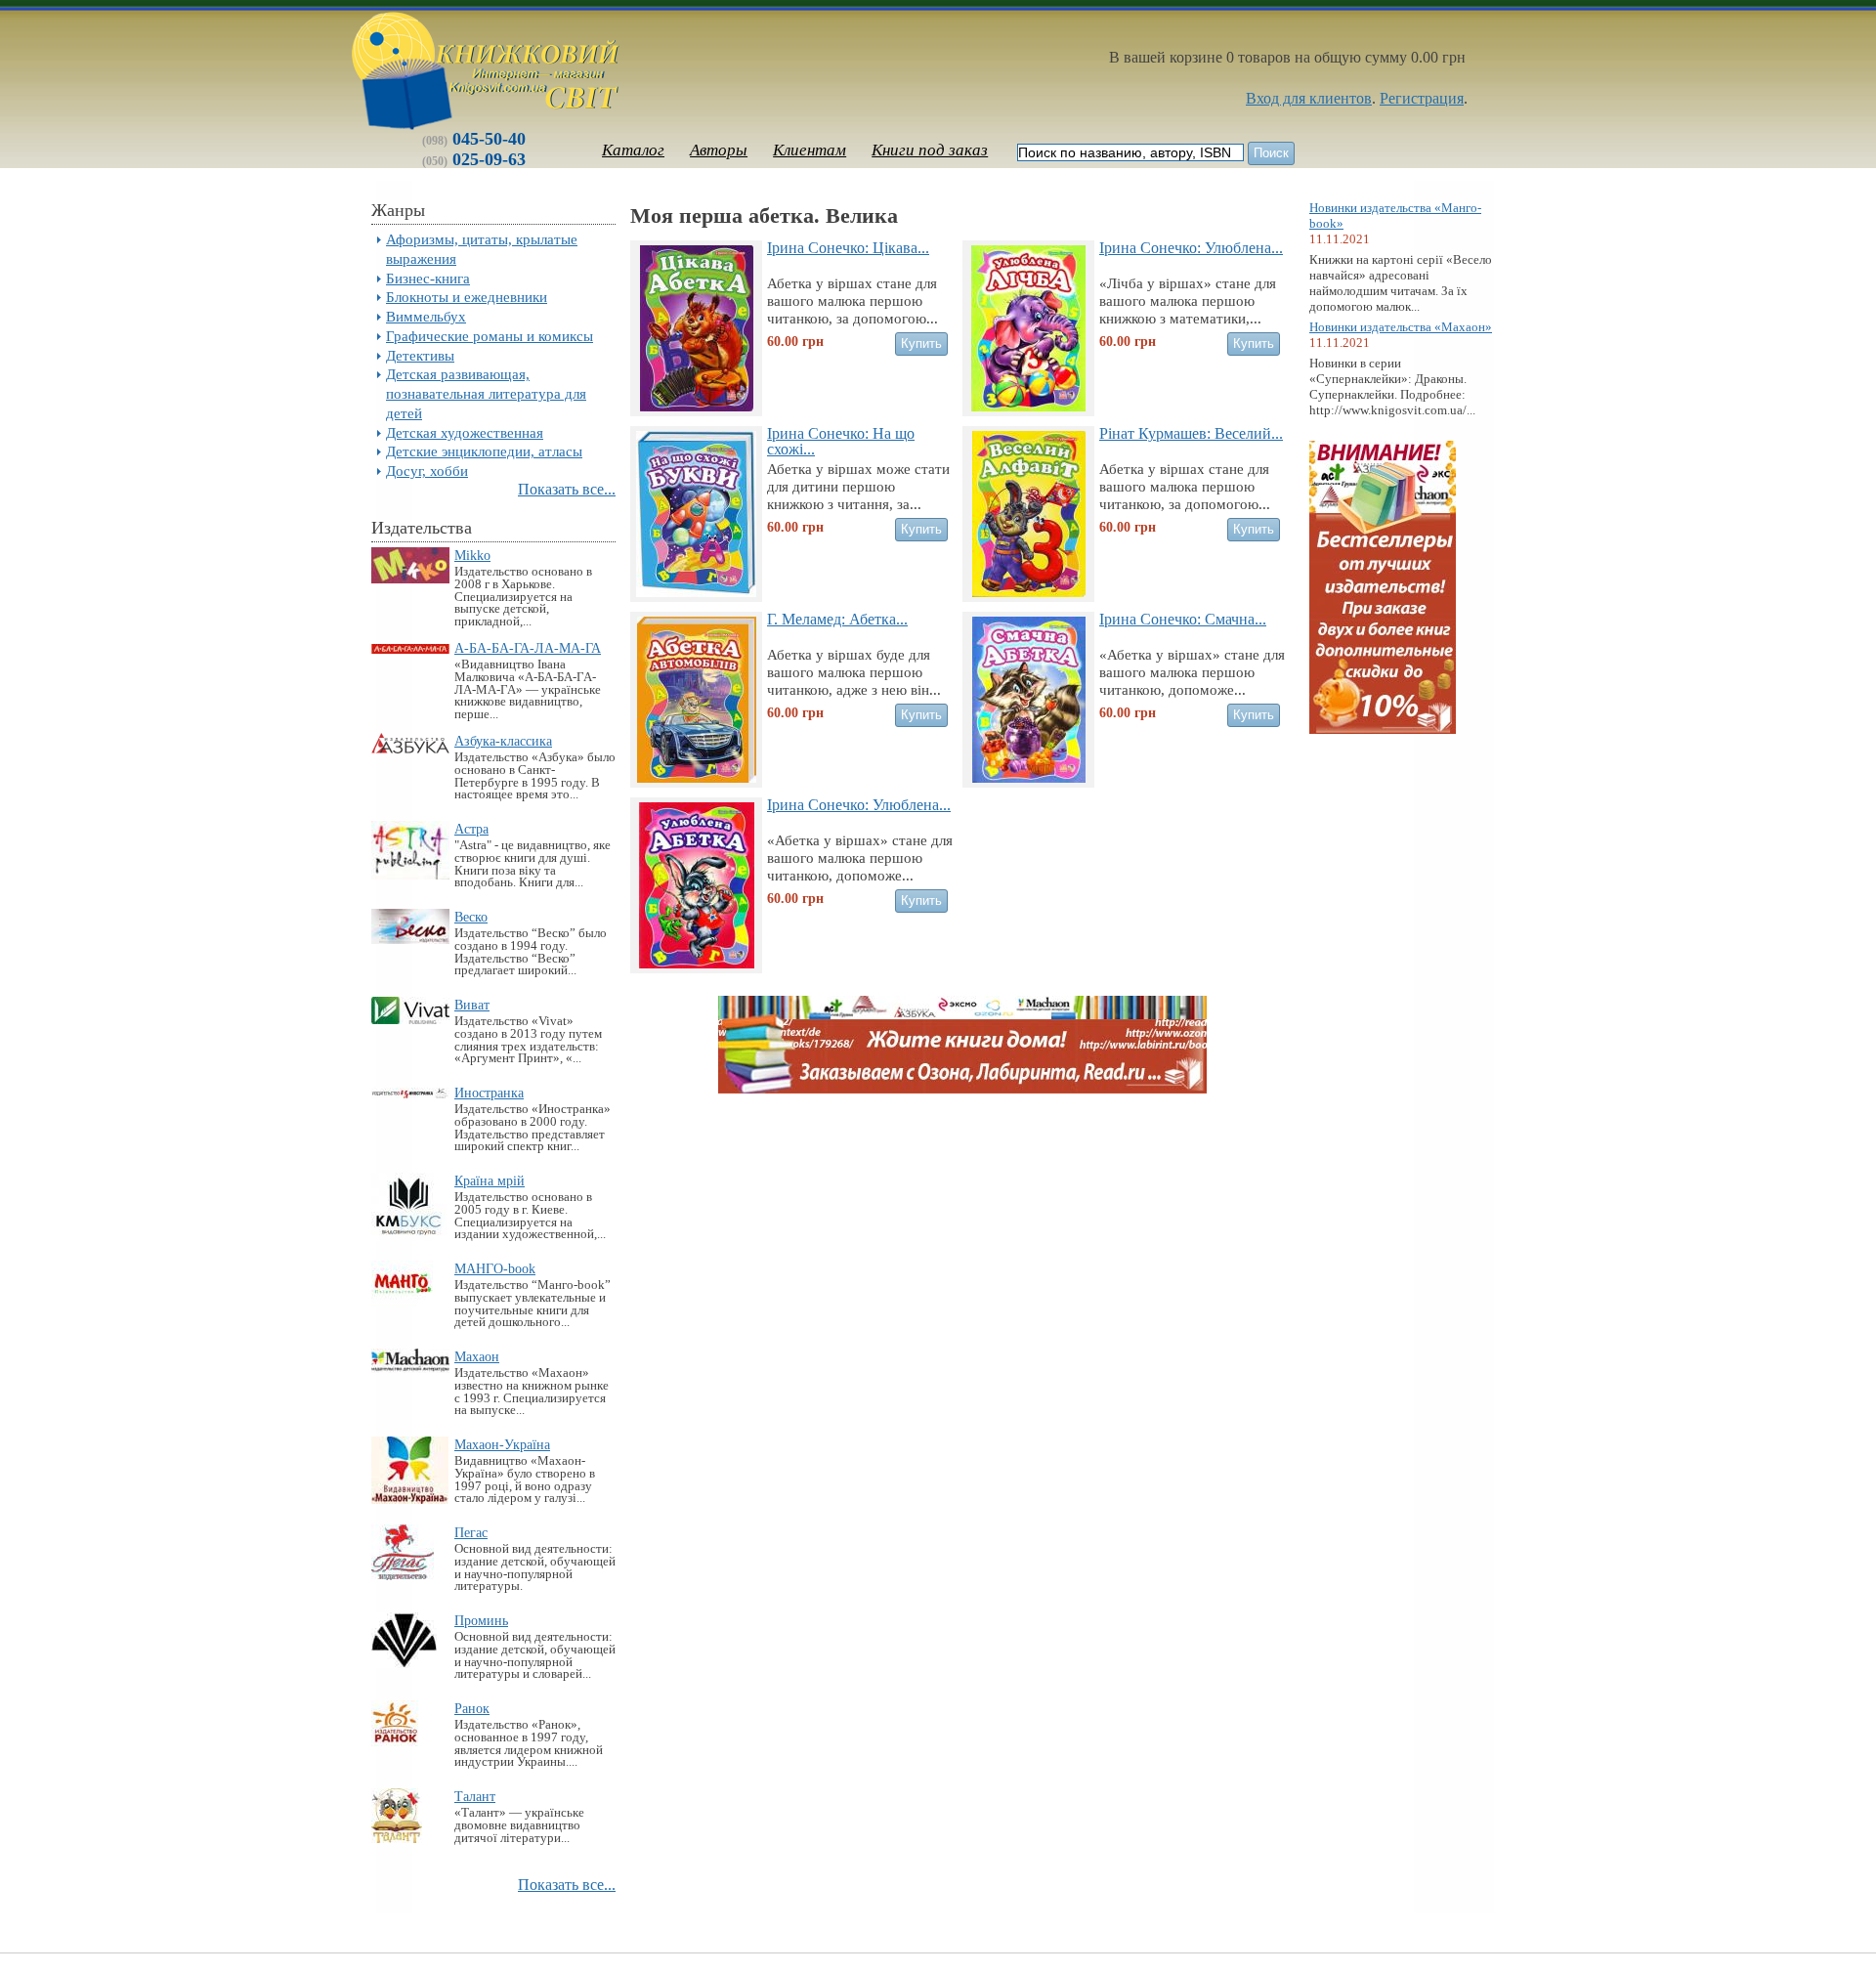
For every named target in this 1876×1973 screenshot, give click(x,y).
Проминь (481, 1620)
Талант (475, 1796)
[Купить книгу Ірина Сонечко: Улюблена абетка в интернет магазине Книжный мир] (697, 963)
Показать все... (567, 489)
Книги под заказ (930, 150)
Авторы (719, 150)
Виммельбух (426, 316)
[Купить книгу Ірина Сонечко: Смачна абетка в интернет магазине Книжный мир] (1029, 777)
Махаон (477, 1356)
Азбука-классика (503, 741)
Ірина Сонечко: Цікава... (848, 248)
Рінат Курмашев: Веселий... (1191, 433)
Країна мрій (490, 1180)
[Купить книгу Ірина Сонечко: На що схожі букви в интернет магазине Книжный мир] (696, 592)
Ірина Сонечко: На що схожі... (841, 441)
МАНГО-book (495, 1268)
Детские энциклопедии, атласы (484, 451)
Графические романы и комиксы (490, 336)
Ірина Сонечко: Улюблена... (1191, 248)
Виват (472, 1005)
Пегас (471, 1532)
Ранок (472, 1708)
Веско (471, 917)
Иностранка (489, 1093)
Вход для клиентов (1309, 98)
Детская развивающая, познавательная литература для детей (486, 393)
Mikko (472, 555)
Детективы (420, 355)
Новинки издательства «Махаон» (1401, 327)
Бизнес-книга (428, 278)
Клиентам (810, 150)
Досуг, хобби (427, 471)
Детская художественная (465, 432)
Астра (471, 829)
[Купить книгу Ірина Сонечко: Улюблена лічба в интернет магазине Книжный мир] (1028, 406)
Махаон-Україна (502, 1444)
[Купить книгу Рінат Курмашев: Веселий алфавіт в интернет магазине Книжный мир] (1029, 592)
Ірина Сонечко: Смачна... (1183, 619)
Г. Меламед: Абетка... (837, 619)
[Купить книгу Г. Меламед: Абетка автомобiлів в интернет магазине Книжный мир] (697, 777)
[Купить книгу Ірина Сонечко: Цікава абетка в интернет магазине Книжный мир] (697, 406)
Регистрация (1422, 98)
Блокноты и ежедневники (467, 297)
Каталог (633, 150)
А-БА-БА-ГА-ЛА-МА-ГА (528, 648)
